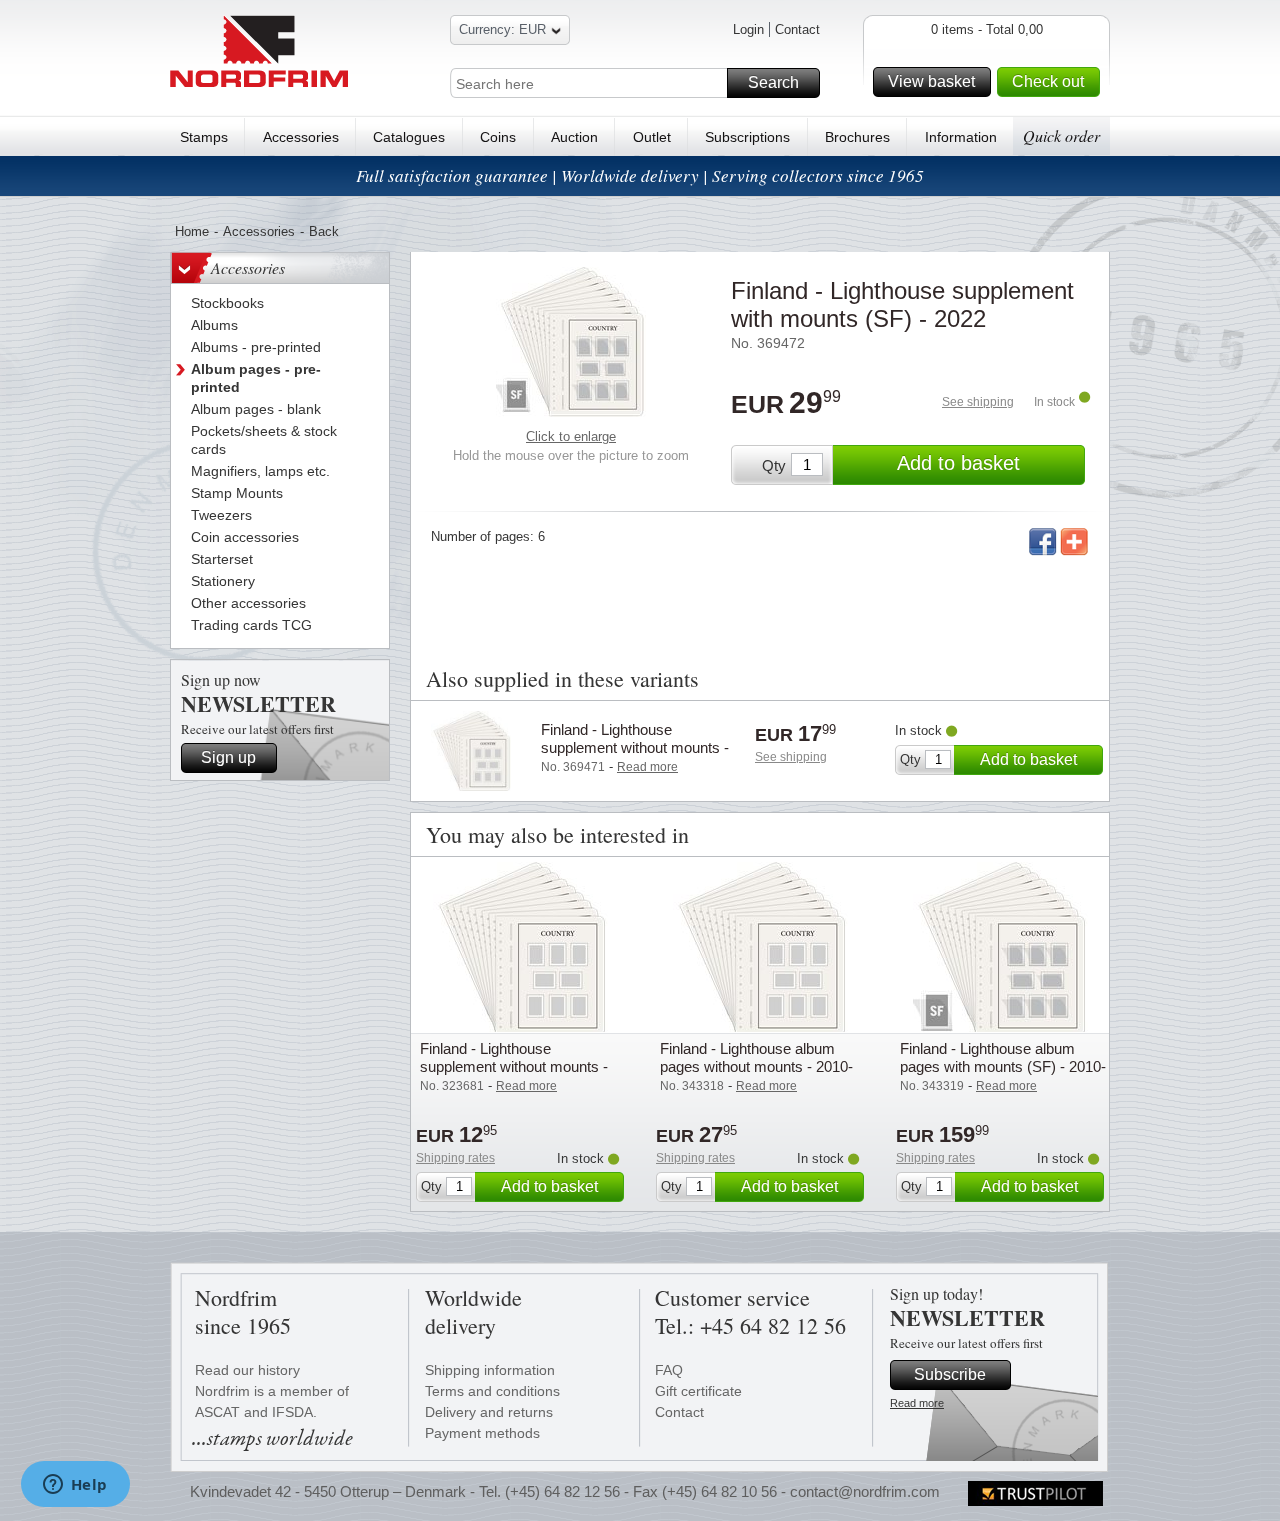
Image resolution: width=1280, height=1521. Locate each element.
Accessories (301, 137)
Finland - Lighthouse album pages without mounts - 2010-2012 (756, 1066)
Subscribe (950, 1374)
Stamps (204, 137)
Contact (797, 29)
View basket (931, 81)
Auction (574, 137)
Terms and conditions (492, 1391)
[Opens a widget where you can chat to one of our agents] (75, 1486)
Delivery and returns (489, 1412)
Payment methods (482, 1433)
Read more (917, 1403)
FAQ (669, 1370)
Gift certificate (698, 1391)
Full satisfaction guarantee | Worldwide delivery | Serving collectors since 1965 (640, 175)
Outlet (652, 137)
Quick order (1061, 135)
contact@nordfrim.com (865, 1491)
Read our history (247, 1370)
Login (748, 29)
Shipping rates (455, 1158)
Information (961, 137)
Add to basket (958, 463)
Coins (498, 137)
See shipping (978, 402)
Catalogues (409, 137)
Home (192, 231)
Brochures (857, 137)
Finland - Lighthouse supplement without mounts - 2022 (635, 747)
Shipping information (490, 1370)
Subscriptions (747, 137)
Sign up (228, 757)
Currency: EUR (502, 29)
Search (773, 82)
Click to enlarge (571, 436)
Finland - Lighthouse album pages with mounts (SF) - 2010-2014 (1003, 1066)
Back (324, 231)
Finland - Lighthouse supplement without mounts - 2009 (514, 1066)
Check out (1048, 81)
